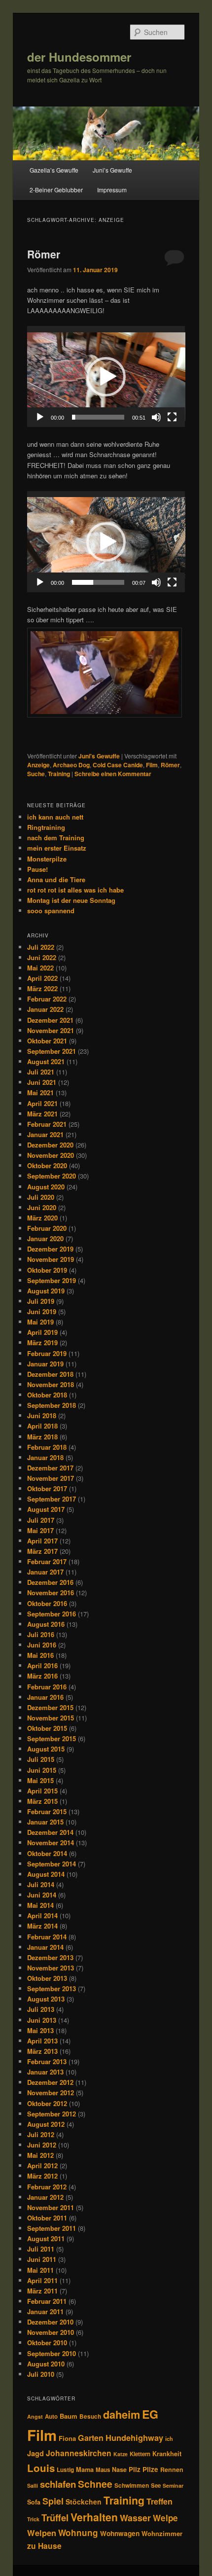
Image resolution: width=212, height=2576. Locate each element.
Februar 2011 (47, 2301)
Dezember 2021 (50, 1020)
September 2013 (52, 1988)
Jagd (35, 2453)
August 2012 (46, 2124)
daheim (122, 2415)
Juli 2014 (41, 1884)
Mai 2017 (40, 1530)
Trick (33, 2519)
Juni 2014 (42, 1895)
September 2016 (52, 1614)
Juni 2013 (42, 2020)
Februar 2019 (47, 1353)
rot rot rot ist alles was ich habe (75, 890)
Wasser (135, 2518)
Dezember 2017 (50, 1468)
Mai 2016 (40, 1655)
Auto (51, 2416)
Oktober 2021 (47, 1041)
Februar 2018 (47, 1447)
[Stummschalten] (156, 417)
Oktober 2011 (47, 2218)
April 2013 (42, 2041)
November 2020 (51, 1155)
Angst (35, 2416)
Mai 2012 (40, 2155)
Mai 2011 (40, 2270)
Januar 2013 (45, 2072)
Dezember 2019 (50, 1249)
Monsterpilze (47, 859)
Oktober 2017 (47, 1488)
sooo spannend (51, 911)
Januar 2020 (45, 1238)
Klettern (140, 2454)
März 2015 (42, 1801)
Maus (103, 2470)
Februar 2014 (47, 1937)
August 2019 (46, 1291)
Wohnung (78, 2533)
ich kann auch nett (55, 817)
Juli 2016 (41, 1634)
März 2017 (42, 1551)
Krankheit (167, 2454)
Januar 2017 (45, 1572)
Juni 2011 (42, 2259)
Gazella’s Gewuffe (54, 170)
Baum (69, 2416)
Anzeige (38, 765)
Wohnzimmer (162, 2533)
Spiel (53, 2501)
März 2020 (42, 1218)
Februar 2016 (47, 1687)
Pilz (135, 2469)
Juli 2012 (41, 2134)
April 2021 (42, 1103)
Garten (91, 2438)
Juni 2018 (42, 1415)
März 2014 (42, 1926)
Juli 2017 (41, 1520)
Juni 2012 (42, 2145)
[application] (106, 376)
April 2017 (42, 1541)
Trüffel (55, 2518)
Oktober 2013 (47, 1978)
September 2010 (52, 2353)
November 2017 (51, 1478)
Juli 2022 (41, 947)
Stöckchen (84, 2502)
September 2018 (52, 1405)
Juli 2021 (41, 1072)
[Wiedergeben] (40, 417)
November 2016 (51, 1592)
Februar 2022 (47, 999)
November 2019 (51, 1259)
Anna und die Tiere (56, 879)
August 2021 (46, 1061)
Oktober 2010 (47, 2343)
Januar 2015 (45, 1822)
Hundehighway (134, 2437)
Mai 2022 (40, 968)
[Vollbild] (172, 417)
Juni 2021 (42, 1082)
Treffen (159, 2501)
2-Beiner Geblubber (56, 190)
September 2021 (52, 1051)
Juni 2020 (42, 1207)
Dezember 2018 (50, 1374)
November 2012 (51, 2093)
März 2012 (42, 2176)
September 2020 (52, 1176)
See (156, 2486)
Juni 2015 (42, 1770)
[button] (106, 377)
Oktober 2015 (47, 1728)
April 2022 (42, 978)
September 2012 (52, 2114)
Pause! (37, 869)
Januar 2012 (45, 2197)
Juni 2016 (42, 1645)
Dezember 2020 (50, 1145)
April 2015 (42, 1791)
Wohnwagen (120, 2533)
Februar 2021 (47, 1124)
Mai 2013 (40, 2030)
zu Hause (44, 2546)
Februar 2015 (47, 1811)
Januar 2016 (45, 1697)
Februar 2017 (47, 1561)
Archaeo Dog (71, 765)
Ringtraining (46, 827)
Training (59, 774)
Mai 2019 (40, 1322)
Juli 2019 (41, 1301)
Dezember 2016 (50, 1582)
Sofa (34, 2502)
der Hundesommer (79, 57)
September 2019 (52, 1280)
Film (152, 765)
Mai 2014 (40, 1905)
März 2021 (42, 1114)
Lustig (65, 2470)
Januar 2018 (45, 1457)
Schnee (95, 2484)
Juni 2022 (42, 957)
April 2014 (42, 1915)
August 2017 (46, 1509)
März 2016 (42, 1676)
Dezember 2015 (50, 1707)
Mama (85, 2469)
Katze (121, 2454)
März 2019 (42, 1342)
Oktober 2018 (47, 1395)
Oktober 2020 (47, 1165)
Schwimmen (132, 2485)
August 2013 (46, 1999)
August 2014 (46, 1874)
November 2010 (51, 2332)
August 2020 (46, 1187)
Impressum (112, 190)
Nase (119, 2469)
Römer (44, 254)
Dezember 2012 (50, 2082)
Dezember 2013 (50, 1957)
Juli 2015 (41, 1759)
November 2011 (51, 2207)
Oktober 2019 (47, 1270)
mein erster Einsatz (57, 848)
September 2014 (52, 1864)
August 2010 (46, 2364)
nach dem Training (56, 838)
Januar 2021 (45, 1134)
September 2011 (52, 2228)
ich (169, 2439)
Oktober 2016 (47, 1603)
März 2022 (42, 988)
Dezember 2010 (50, 2322)
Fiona (67, 2438)
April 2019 (42, 1332)
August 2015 (46, 1749)
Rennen (172, 2469)
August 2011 (46, 2238)
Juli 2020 (41, 1197)
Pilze (150, 2469)
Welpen (42, 2533)
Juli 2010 (41, 2374)
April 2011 (42, 2280)
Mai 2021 (40, 1092)
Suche (36, 774)
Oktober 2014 (47, 1853)
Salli (33, 2486)
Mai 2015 (40, 1780)
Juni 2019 (42, 1311)
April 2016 (42, 1665)
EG (150, 2414)
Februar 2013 (47, 2061)
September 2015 (52, 1738)
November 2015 (51, 1718)
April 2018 (42, 1426)
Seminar (173, 2486)
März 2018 (42, 1437)
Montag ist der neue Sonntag (71, 900)
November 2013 (51, 1968)
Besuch (90, 2416)
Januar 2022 (45, 1009)
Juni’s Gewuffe (112, 170)
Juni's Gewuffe (99, 756)
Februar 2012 (47, 2187)
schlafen (58, 2484)
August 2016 (46, 1624)
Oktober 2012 (47, 2103)
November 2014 (51, 1843)
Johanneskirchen (79, 2453)
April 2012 (42, 2165)
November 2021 (51, 1030)
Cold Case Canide (118, 765)
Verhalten (94, 2517)
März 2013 (42, 2051)
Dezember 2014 (50, 1832)
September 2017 (52, 1499)
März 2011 (42, 2291)
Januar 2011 (45, 2311)
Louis (41, 2468)
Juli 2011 (41, 2249)
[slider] (98, 417)
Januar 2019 (45, 1364)
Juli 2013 (41, 2009)
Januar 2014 (45, 1947)
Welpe (165, 2518)
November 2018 (51, 1384)
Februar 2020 (47, 1228)
